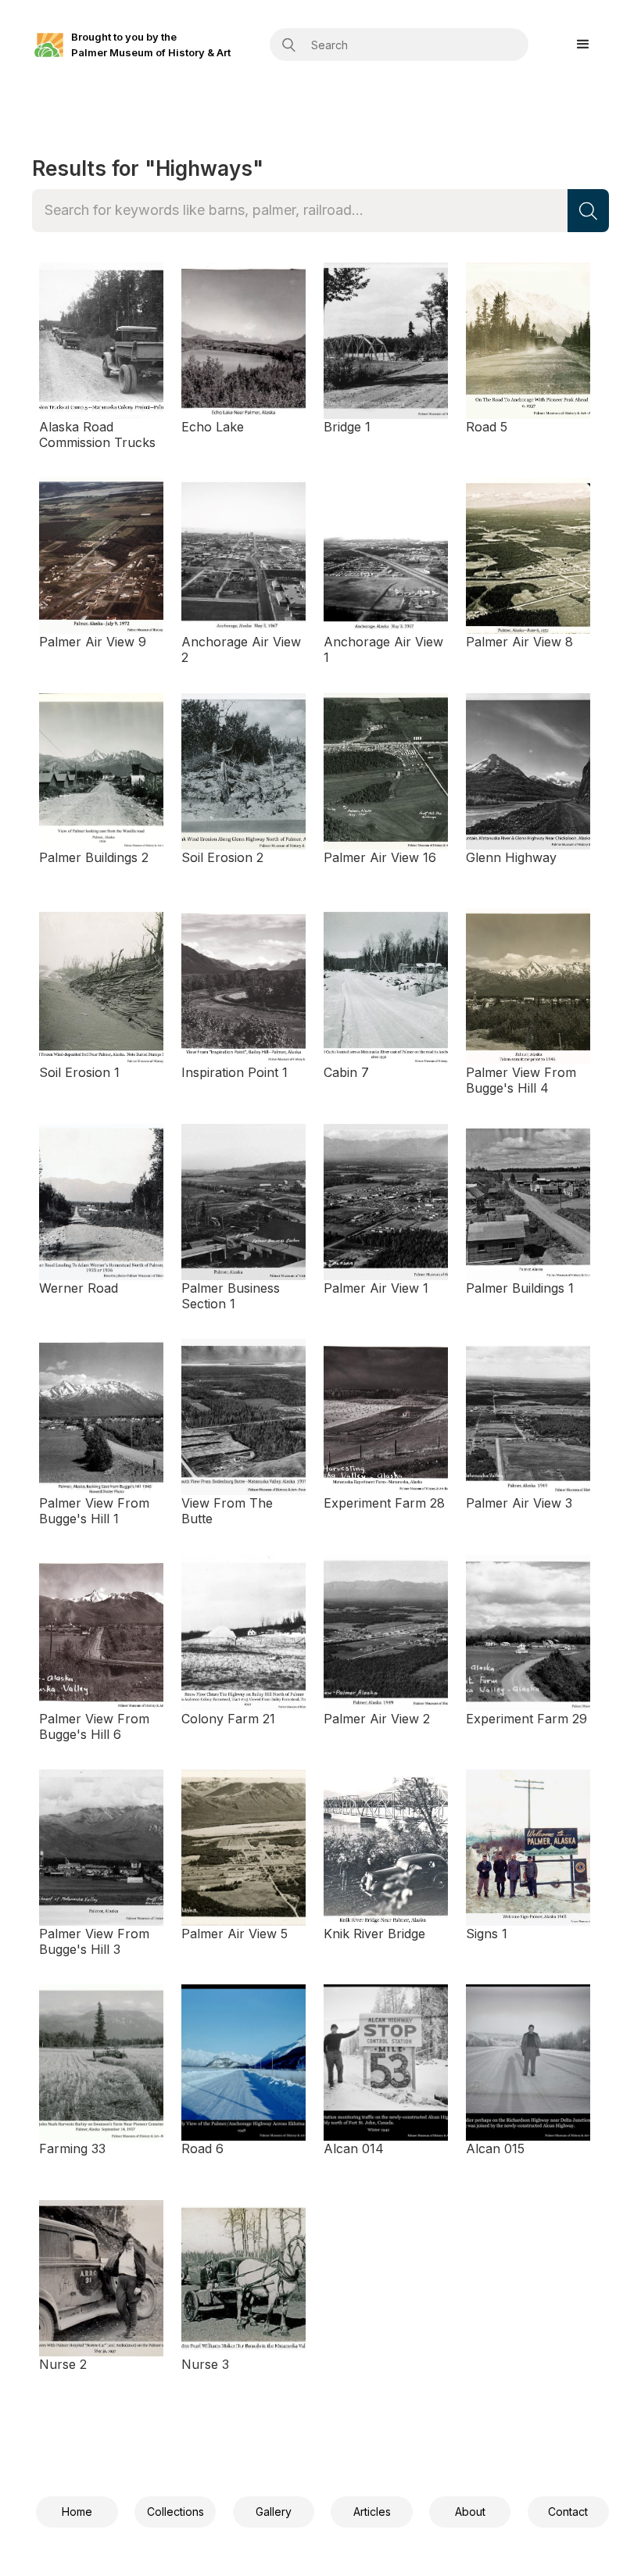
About (470, 2512)
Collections (175, 2512)
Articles (372, 2512)
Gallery (274, 2512)
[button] (583, 45)
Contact (568, 2512)
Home (77, 2512)
